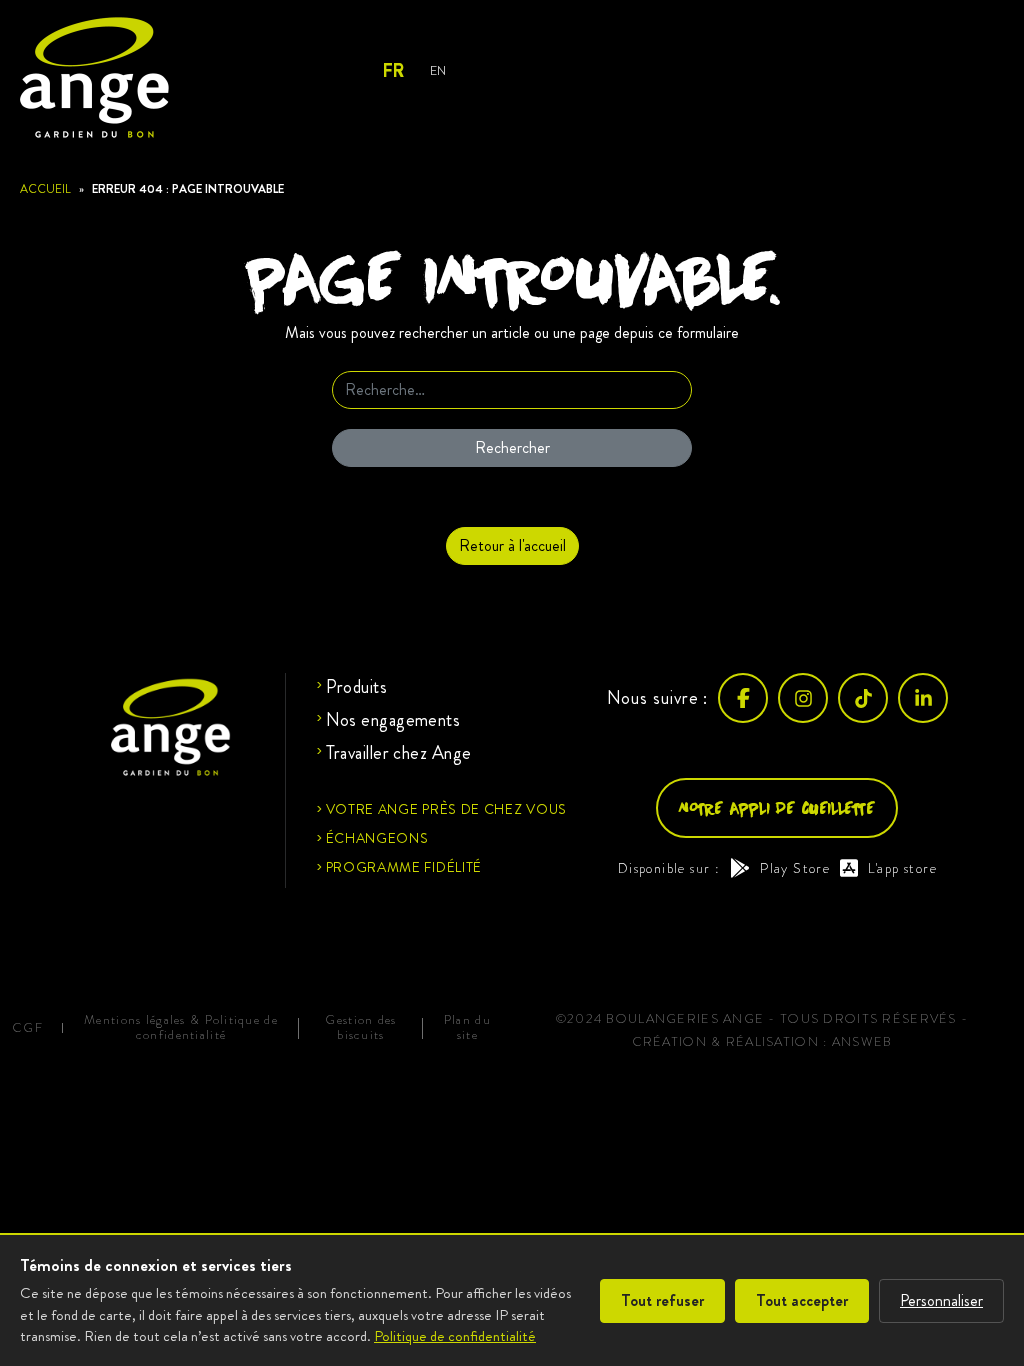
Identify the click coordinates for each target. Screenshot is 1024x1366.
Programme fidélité (404, 867)
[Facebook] (743, 698)
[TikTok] (863, 698)
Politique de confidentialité (455, 1336)
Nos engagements (393, 720)
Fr (392, 71)
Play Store (795, 868)
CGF (27, 1028)
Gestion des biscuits (360, 1028)
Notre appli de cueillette (777, 807)
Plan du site (467, 1028)
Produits (357, 687)
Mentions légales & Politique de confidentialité (181, 1028)
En (437, 70)
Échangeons (377, 838)
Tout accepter (802, 1300)
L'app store (902, 868)
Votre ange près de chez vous (447, 809)
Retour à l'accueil (512, 545)
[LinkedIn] (923, 698)
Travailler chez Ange (399, 753)
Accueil (45, 189)
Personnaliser (941, 1300)
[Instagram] (803, 698)
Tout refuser (662, 1300)
